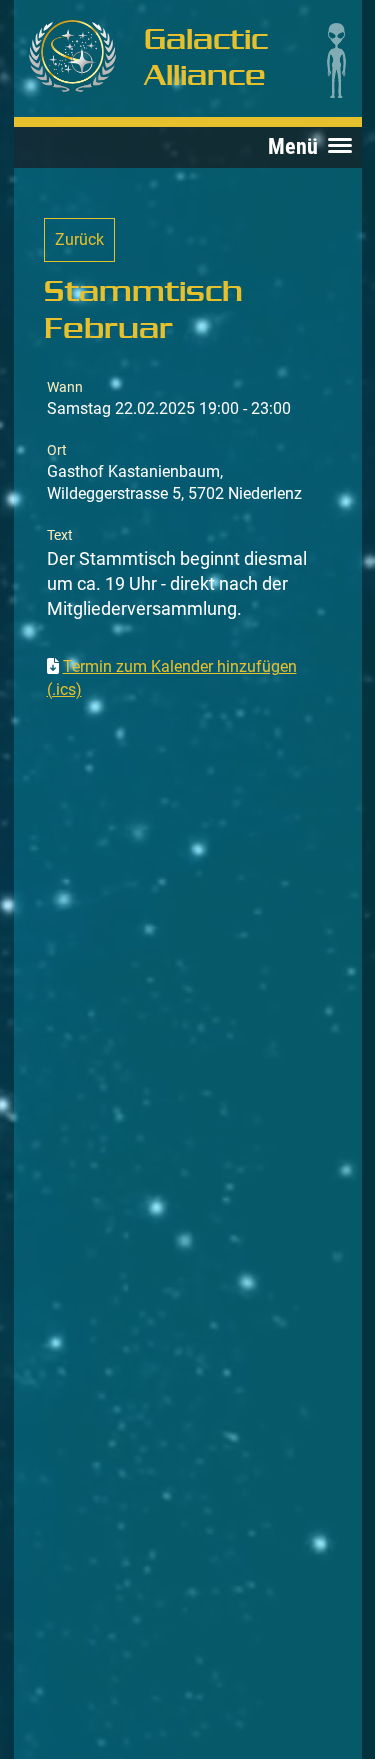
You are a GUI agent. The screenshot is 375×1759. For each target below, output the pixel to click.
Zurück (79, 239)
